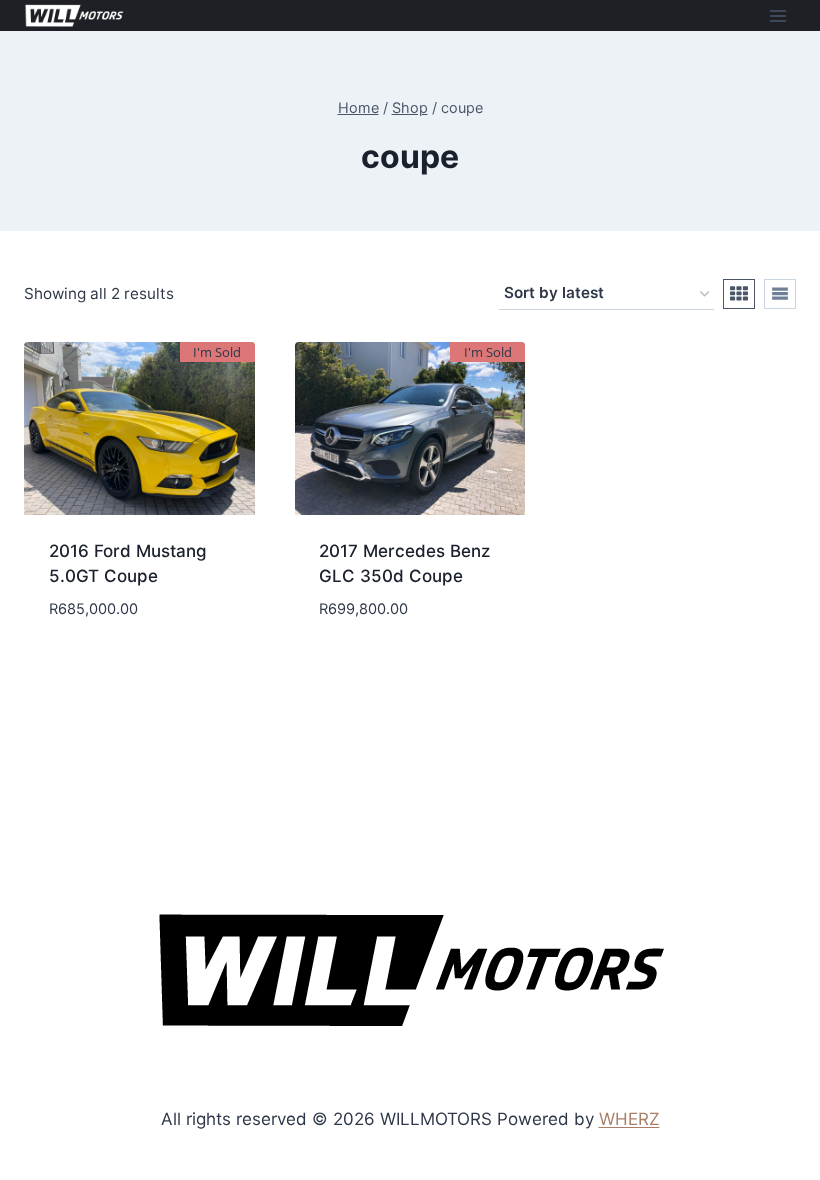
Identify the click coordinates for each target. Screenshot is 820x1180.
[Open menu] (777, 15)
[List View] (780, 294)
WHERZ (629, 1119)
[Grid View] (739, 294)
